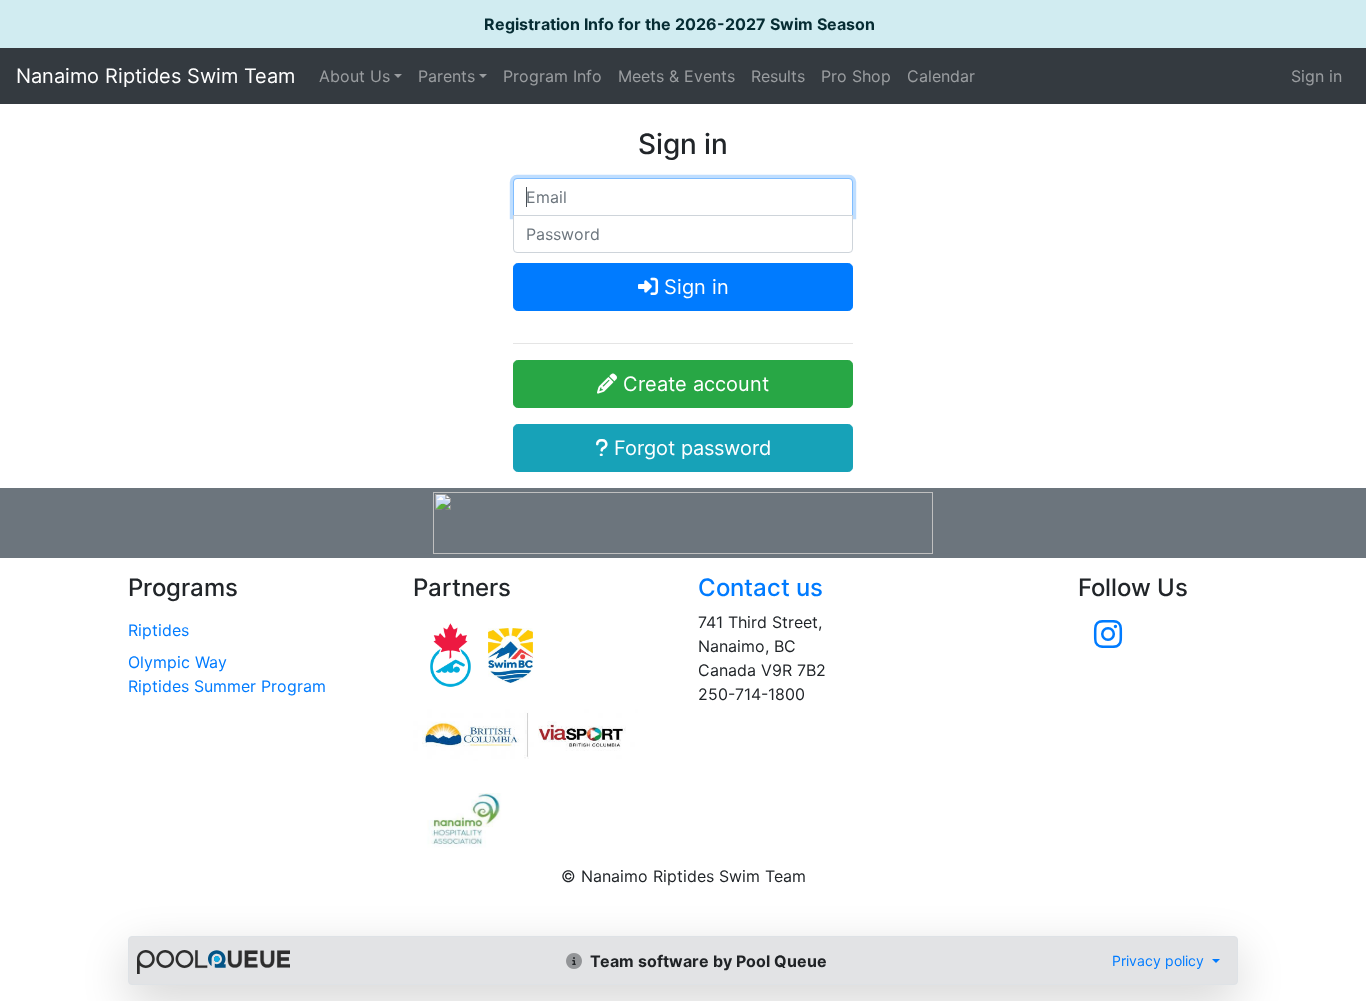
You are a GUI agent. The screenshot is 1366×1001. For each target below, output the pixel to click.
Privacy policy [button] (1160, 960)
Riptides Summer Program (227, 686)
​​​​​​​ (540, 735)
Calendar (941, 76)
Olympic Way (177, 662)
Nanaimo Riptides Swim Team (155, 76)
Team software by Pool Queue (706, 961)
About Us (354, 76)
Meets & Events (676, 76)
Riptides (158, 630)
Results (778, 76)
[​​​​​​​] (1108, 640)
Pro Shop (856, 76)
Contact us (760, 587)
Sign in (1316, 76)
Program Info (552, 76)
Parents (446, 76)
